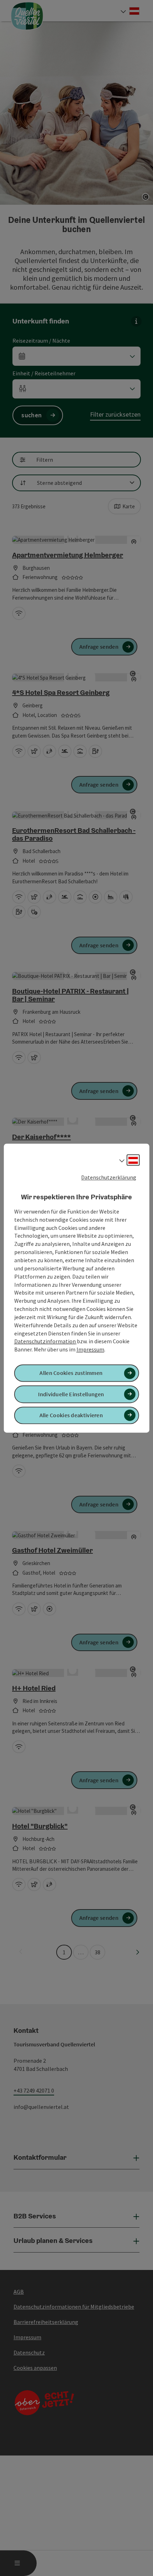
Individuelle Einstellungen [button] (71, 1394)
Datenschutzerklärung (109, 1177)
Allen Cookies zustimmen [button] (71, 1373)
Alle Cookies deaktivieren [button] (71, 1415)
